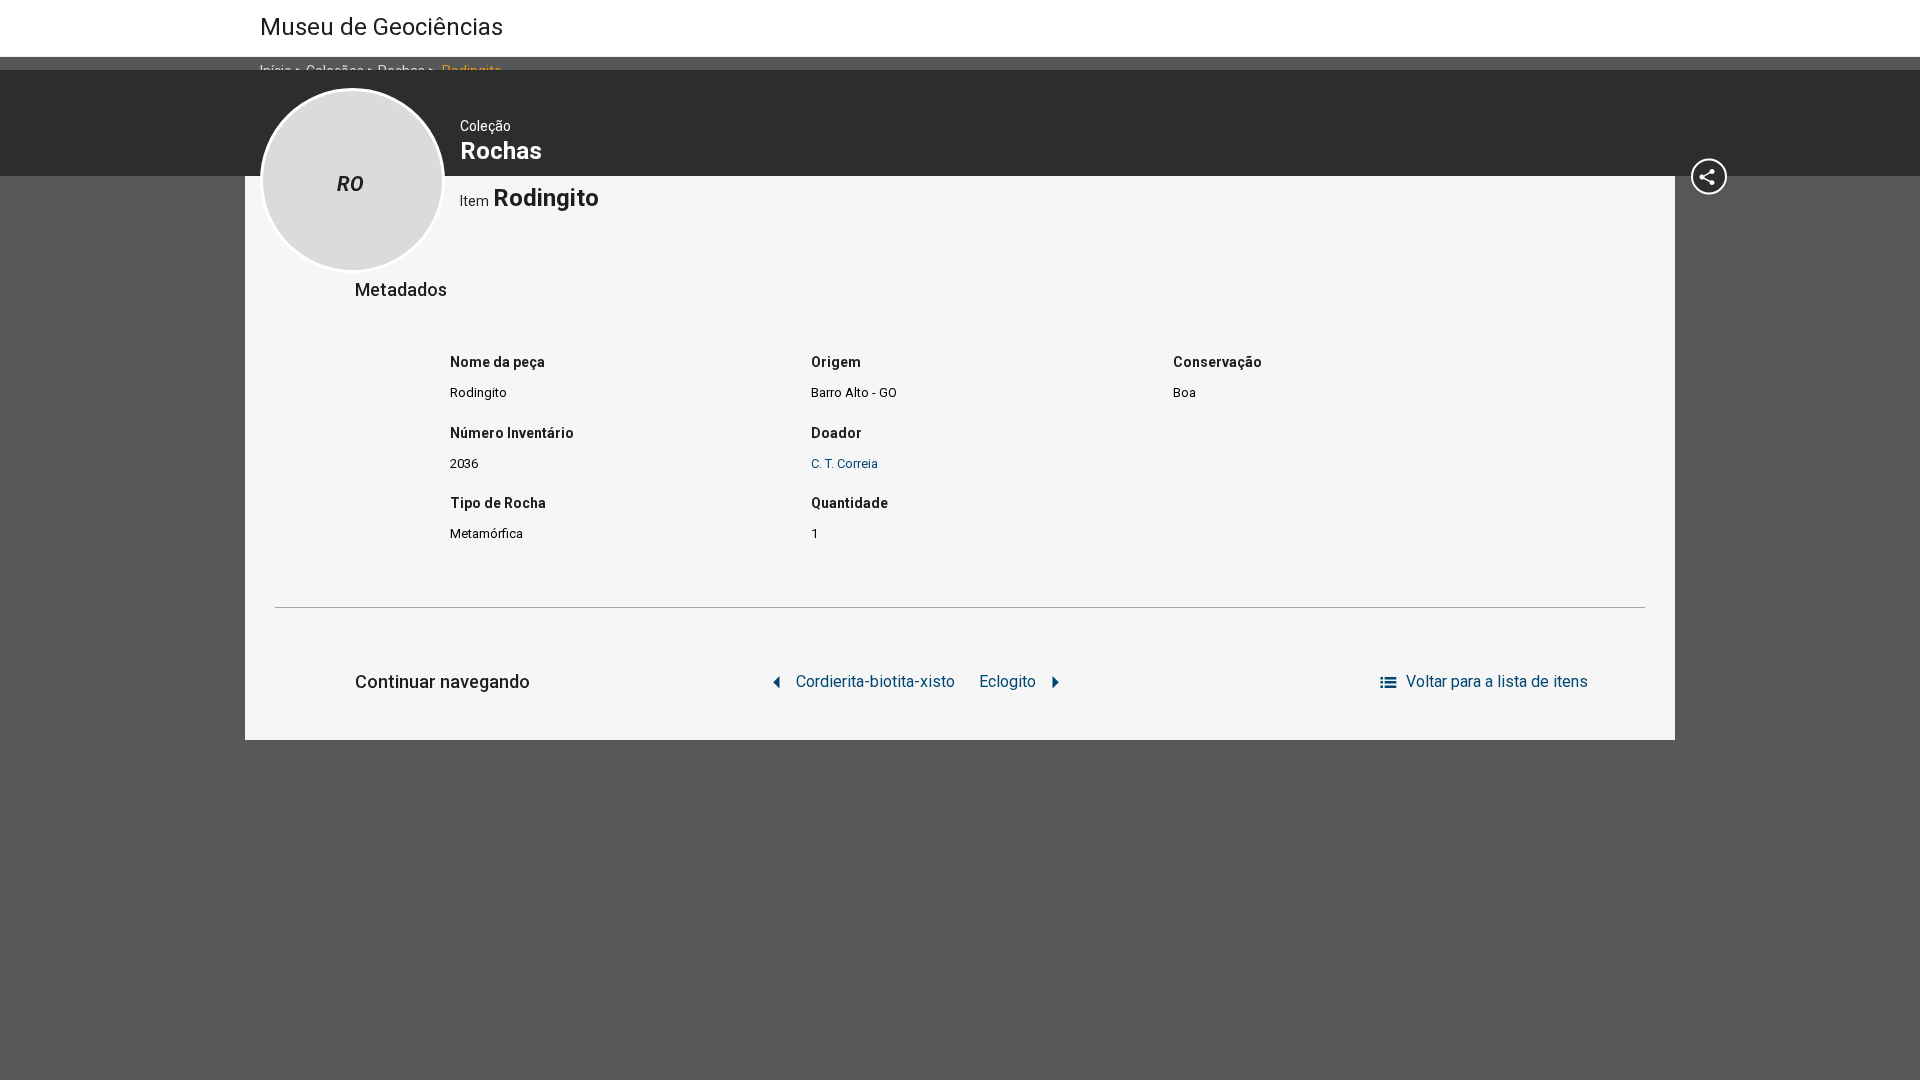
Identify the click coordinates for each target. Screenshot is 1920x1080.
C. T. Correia (844, 463)
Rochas (504, 151)
